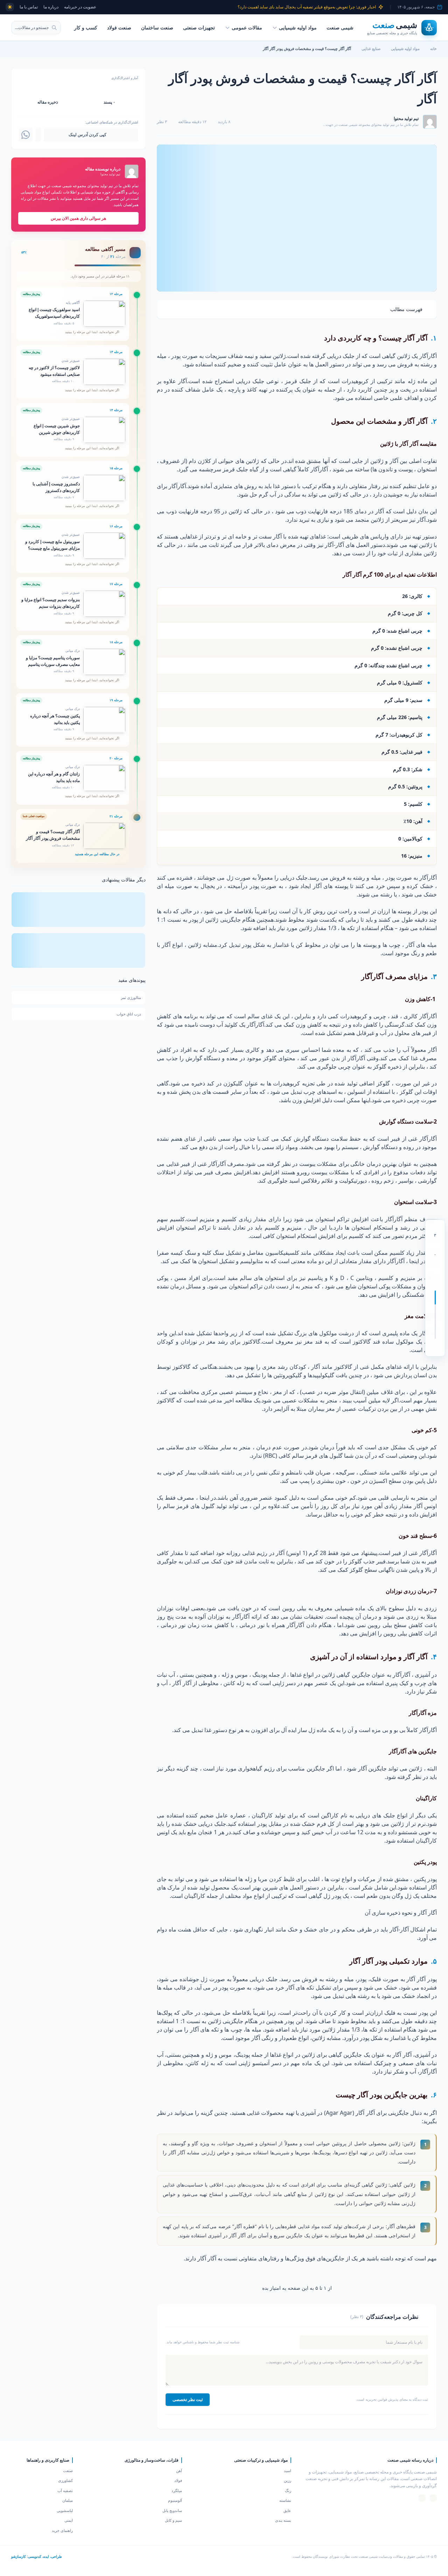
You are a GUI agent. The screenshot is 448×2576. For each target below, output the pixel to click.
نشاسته (285, 2500)
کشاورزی (65, 2480)
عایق (287, 2510)
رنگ (288, 2490)
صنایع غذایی (371, 48)
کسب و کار (86, 27)
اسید (288, 2471)
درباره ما (51, 7)
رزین (288, 2480)
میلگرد (177, 2490)
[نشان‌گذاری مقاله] (435, 1267)
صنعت (68, 2471)
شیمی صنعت (340, 27)
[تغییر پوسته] (10, 7)
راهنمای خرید (62, 2530)
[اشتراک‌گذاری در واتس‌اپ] (26, 135)
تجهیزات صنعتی (199, 27)
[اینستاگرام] (433, 2498)
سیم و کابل (173, 2520)
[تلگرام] (422, 2498)
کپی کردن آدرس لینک (87, 135)
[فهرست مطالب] (435, 1347)
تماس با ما (29, 7)
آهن (179, 2471)
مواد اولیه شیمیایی (298, 27)
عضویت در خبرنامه (80, 7)
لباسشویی (65, 2510)
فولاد (178, 2480)
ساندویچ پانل (172, 2510)
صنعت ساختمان (157, 27)
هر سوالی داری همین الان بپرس (78, 218)
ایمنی (69, 2520)
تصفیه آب (65, 2490)
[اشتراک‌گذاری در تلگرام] (38, 135)
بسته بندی (283, 2520)
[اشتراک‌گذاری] (435, 1281)
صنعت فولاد (119, 27)
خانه (433, 48)
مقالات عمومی (247, 27)
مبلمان (68, 2500)
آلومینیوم (175, 2500)
